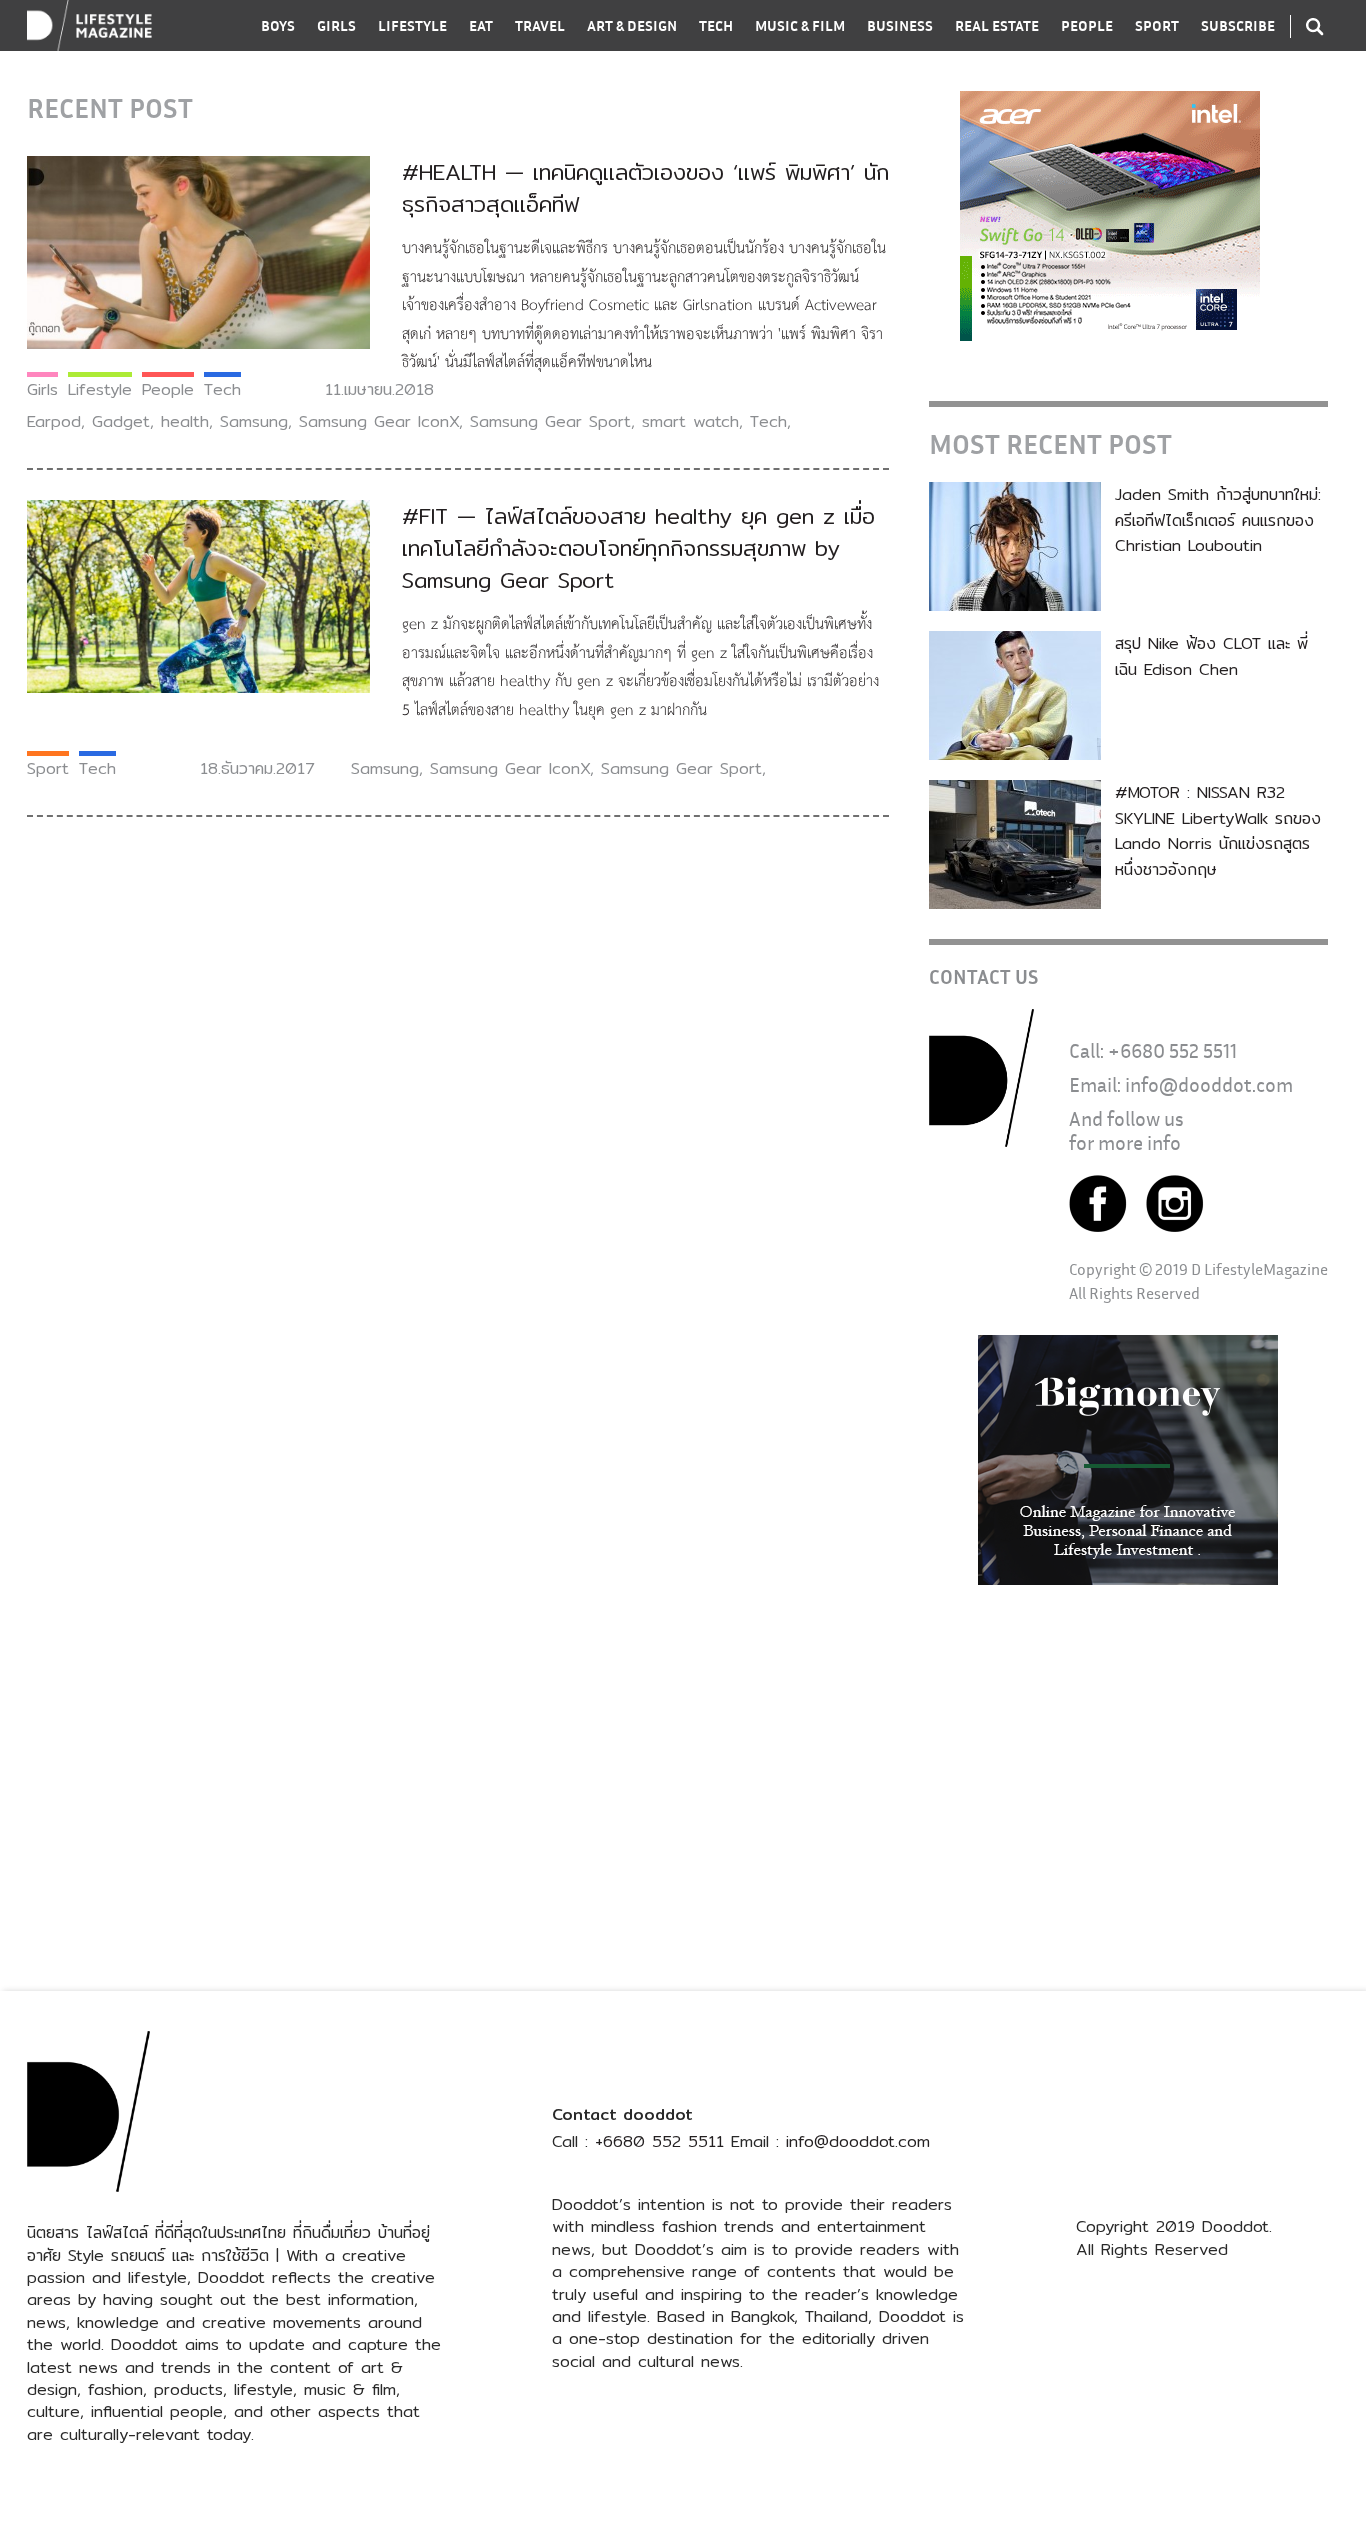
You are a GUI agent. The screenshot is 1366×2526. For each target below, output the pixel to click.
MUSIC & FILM (800, 25)
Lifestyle (100, 389)
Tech (222, 389)
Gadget (121, 421)
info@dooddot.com (1209, 1084)
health (185, 421)
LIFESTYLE (412, 25)
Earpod (54, 421)
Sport (48, 768)
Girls (42, 389)
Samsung (254, 421)
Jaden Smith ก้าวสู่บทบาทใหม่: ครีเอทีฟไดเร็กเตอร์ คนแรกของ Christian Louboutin (1218, 520)
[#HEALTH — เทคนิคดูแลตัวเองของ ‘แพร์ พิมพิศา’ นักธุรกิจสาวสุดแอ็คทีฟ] (198, 251)
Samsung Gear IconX (379, 421)
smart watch (690, 421)
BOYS (278, 25)
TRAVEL (540, 25)
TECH (716, 25)
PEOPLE (1087, 25)
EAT (481, 25)
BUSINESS (900, 25)
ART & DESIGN (632, 25)
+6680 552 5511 (1172, 1050)
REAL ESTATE (997, 25)
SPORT (1157, 25)
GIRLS (336, 25)
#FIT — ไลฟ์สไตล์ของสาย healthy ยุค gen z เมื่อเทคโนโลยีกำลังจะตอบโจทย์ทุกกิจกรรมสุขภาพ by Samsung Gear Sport (638, 548)
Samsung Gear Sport (550, 421)
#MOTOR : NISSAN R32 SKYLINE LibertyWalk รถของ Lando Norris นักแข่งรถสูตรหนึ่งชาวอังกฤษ (1218, 831)
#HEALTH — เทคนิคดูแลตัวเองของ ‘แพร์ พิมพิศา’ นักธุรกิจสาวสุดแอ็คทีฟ (645, 188)
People (168, 389)
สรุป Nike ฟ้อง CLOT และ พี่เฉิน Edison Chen (1211, 656)
